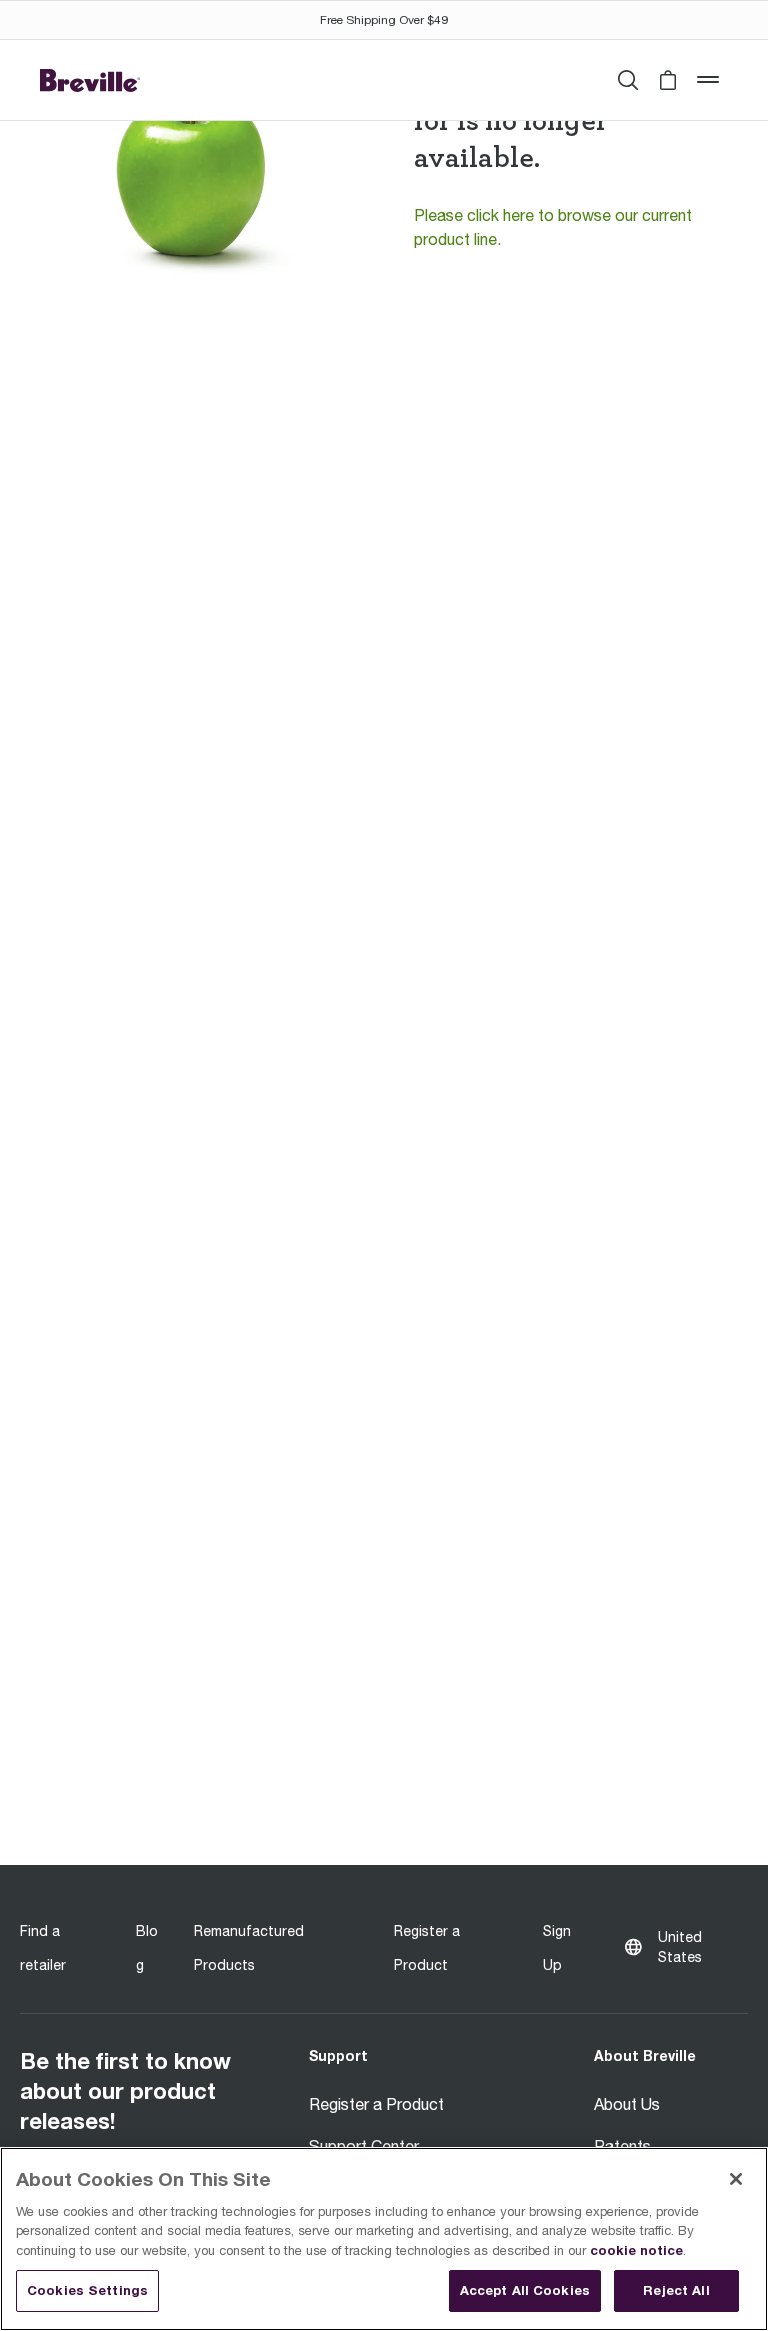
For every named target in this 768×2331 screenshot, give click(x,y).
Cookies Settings (87, 2290)
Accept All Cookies (525, 2290)
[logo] (90, 80)
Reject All (676, 2290)
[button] (668, 80)
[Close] (736, 2179)
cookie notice (636, 2250)
